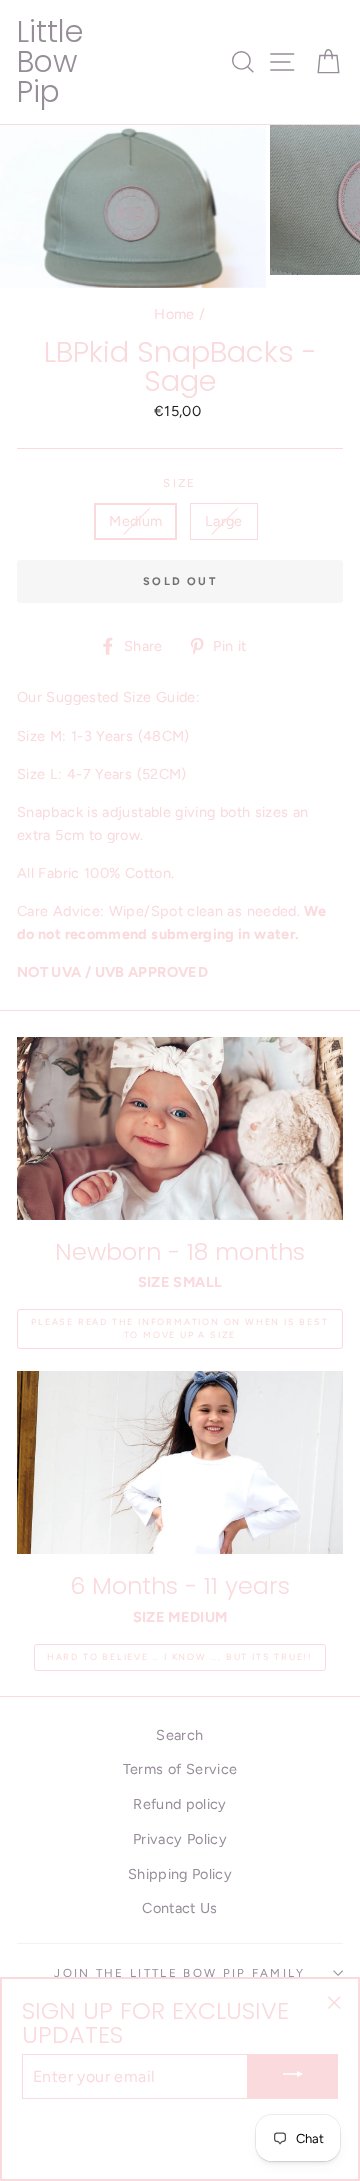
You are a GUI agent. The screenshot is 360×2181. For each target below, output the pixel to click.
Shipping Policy (180, 1874)
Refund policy (180, 1804)
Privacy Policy (180, 1839)
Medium (135, 521)
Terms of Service (180, 1769)
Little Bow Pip (50, 61)
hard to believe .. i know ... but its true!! (180, 1656)
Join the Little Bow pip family (179, 1973)
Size (179, 483)
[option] (135, 206)
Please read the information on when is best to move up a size (179, 1328)
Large (224, 521)
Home (174, 314)
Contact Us (180, 1908)
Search (179, 1735)
